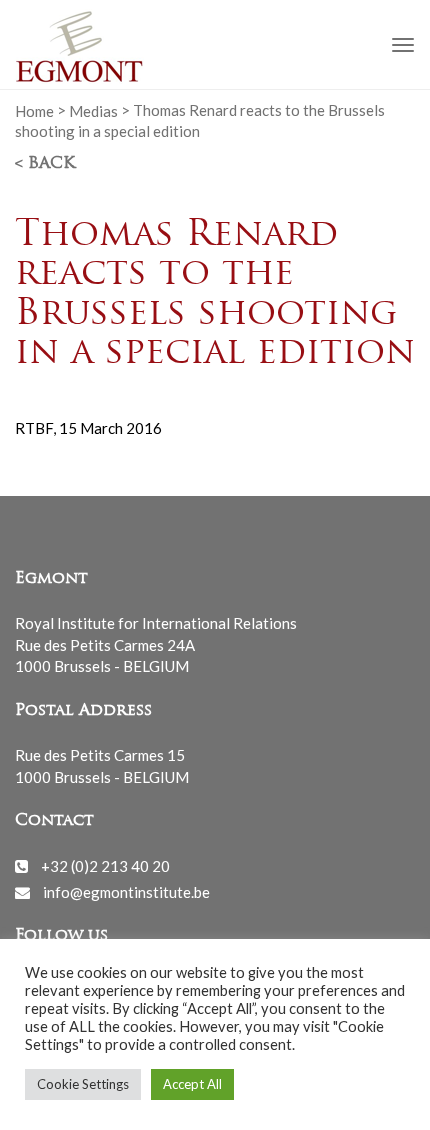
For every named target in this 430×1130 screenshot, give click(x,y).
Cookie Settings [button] (83, 1084)
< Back (45, 164)
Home (34, 110)
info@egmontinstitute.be (126, 892)
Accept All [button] (192, 1084)
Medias (93, 110)
